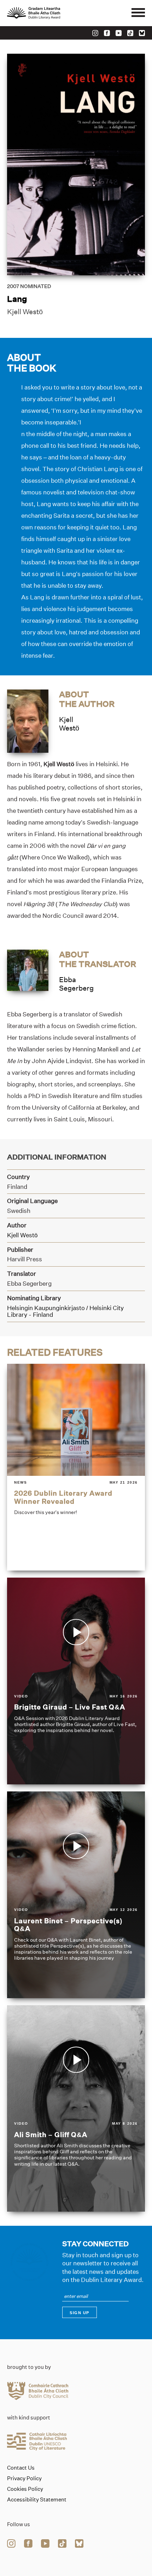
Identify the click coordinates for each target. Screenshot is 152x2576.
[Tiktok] (130, 33)
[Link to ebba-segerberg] (28, 970)
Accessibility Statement (37, 2500)
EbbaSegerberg (76, 984)
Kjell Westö (25, 312)
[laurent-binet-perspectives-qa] (76, 1895)
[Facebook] (107, 33)
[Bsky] (142, 33)
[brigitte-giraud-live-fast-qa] (76, 1681)
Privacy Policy (24, 2478)
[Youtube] (119, 33)
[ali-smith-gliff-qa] (76, 2109)
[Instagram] (95, 33)
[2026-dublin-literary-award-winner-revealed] (76, 1467)
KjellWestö (69, 724)
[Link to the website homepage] (49, 13)
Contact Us (21, 2468)
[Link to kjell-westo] (28, 721)
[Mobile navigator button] (138, 13)
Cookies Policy (25, 2489)
